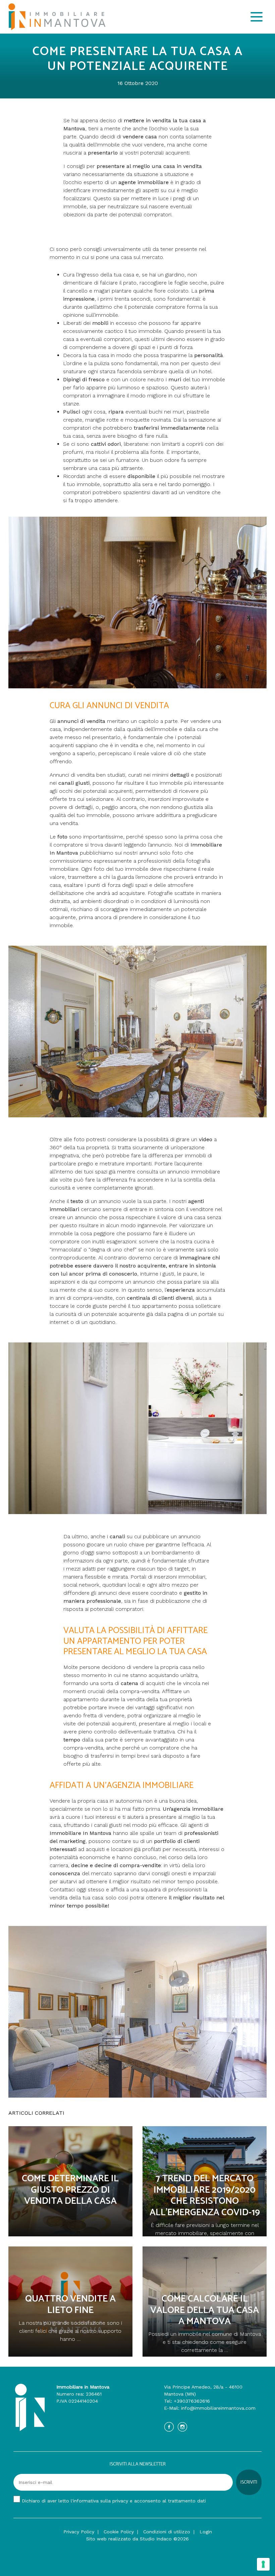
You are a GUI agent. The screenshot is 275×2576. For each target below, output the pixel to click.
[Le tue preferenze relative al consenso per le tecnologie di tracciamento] (263, 2564)
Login (206, 2532)
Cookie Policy (119, 2532)
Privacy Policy (79, 2532)
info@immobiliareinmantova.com (218, 2408)
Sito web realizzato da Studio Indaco (129, 2539)
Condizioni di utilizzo (167, 2532)
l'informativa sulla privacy (99, 2501)
